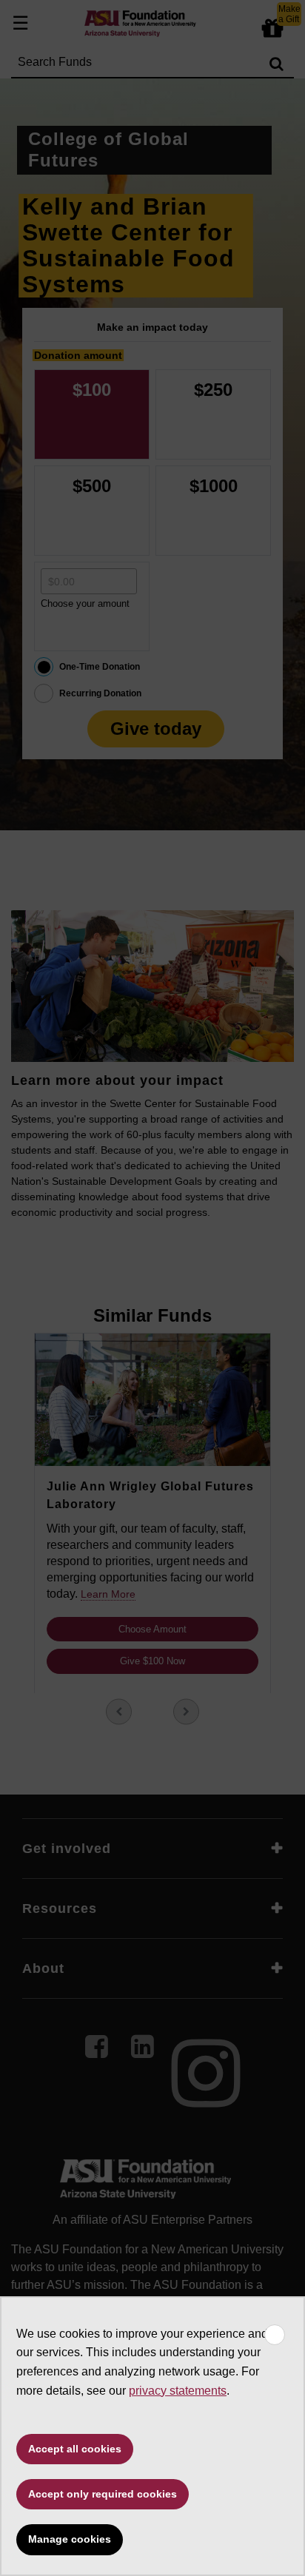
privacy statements (178, 2391)
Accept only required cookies (103, 2494)
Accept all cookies (75, 2449)
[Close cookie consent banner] (275, 2335)
